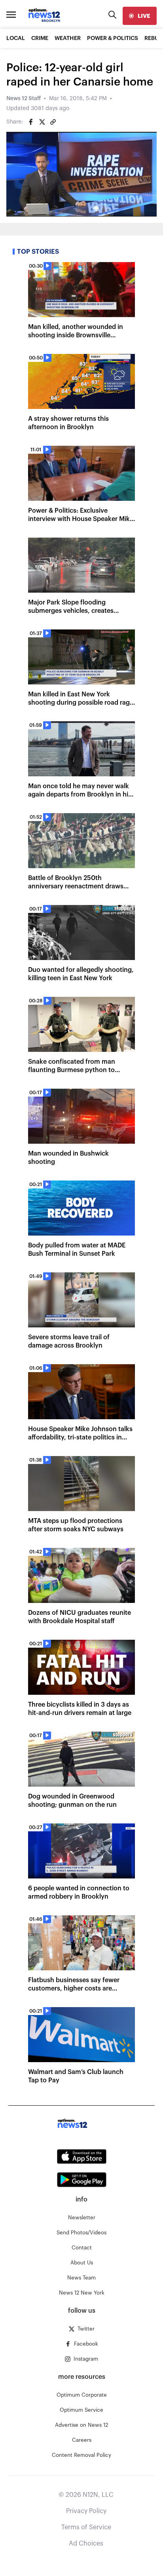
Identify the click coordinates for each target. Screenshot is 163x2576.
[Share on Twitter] (42, 122)
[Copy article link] (53, 122)
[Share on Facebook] (31, 122)
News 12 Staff (24, 99)
